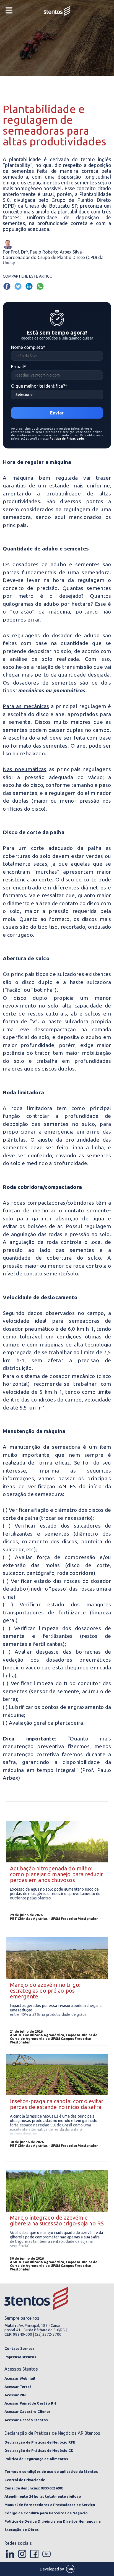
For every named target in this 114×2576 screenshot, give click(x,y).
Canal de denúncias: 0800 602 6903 (34, 2488)
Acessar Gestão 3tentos (26, 2420)
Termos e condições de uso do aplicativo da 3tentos (51, 2471)
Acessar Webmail (20, 2378)
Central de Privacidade (25, 2480)
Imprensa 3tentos (20, 2357)
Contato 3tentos (20, 2348)
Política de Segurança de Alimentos (36, 2459)
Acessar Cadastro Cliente (27, 2411)
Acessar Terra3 (18, 2387)
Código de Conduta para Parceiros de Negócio (46, 2513)
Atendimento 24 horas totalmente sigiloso (43, 2496)
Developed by (52, 2569)
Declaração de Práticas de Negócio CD (39, 2450)
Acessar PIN (15, 2395)
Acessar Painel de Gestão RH (30, 2403)
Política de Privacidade (67, 439)
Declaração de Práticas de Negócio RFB (40, 2442)
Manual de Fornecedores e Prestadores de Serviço (50, 2505)
